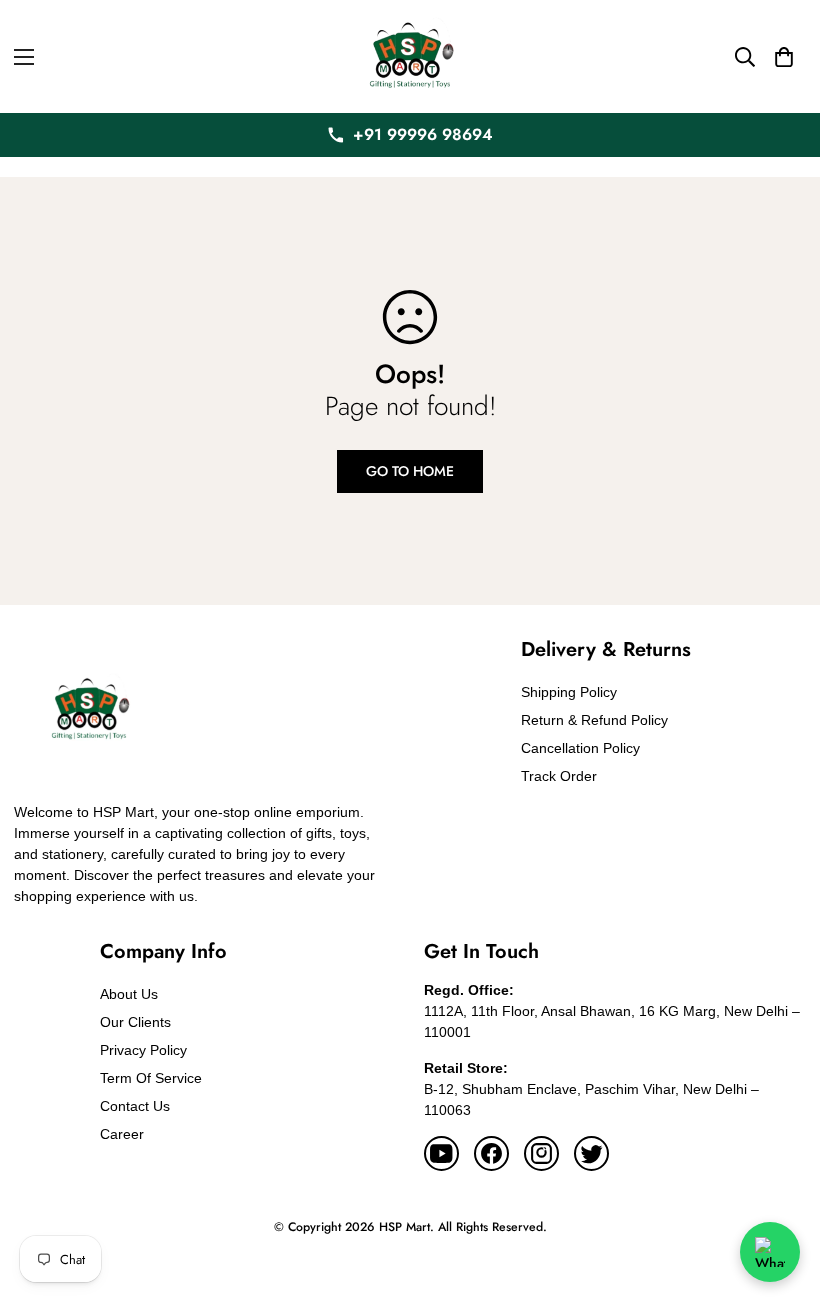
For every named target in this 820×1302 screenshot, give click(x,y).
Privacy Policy (143, 1050)
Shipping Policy (569, 692)
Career (122, 1134)
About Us (129, 994)
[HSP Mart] (410, 56)
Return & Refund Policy (594, 720)
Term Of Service (151, 1078)
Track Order (559, 776)
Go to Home (410, 471)
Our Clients (135, 1022)
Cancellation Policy (580, 748)
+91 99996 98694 (423, 134)
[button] (784, 57)
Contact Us (135, 1106)
